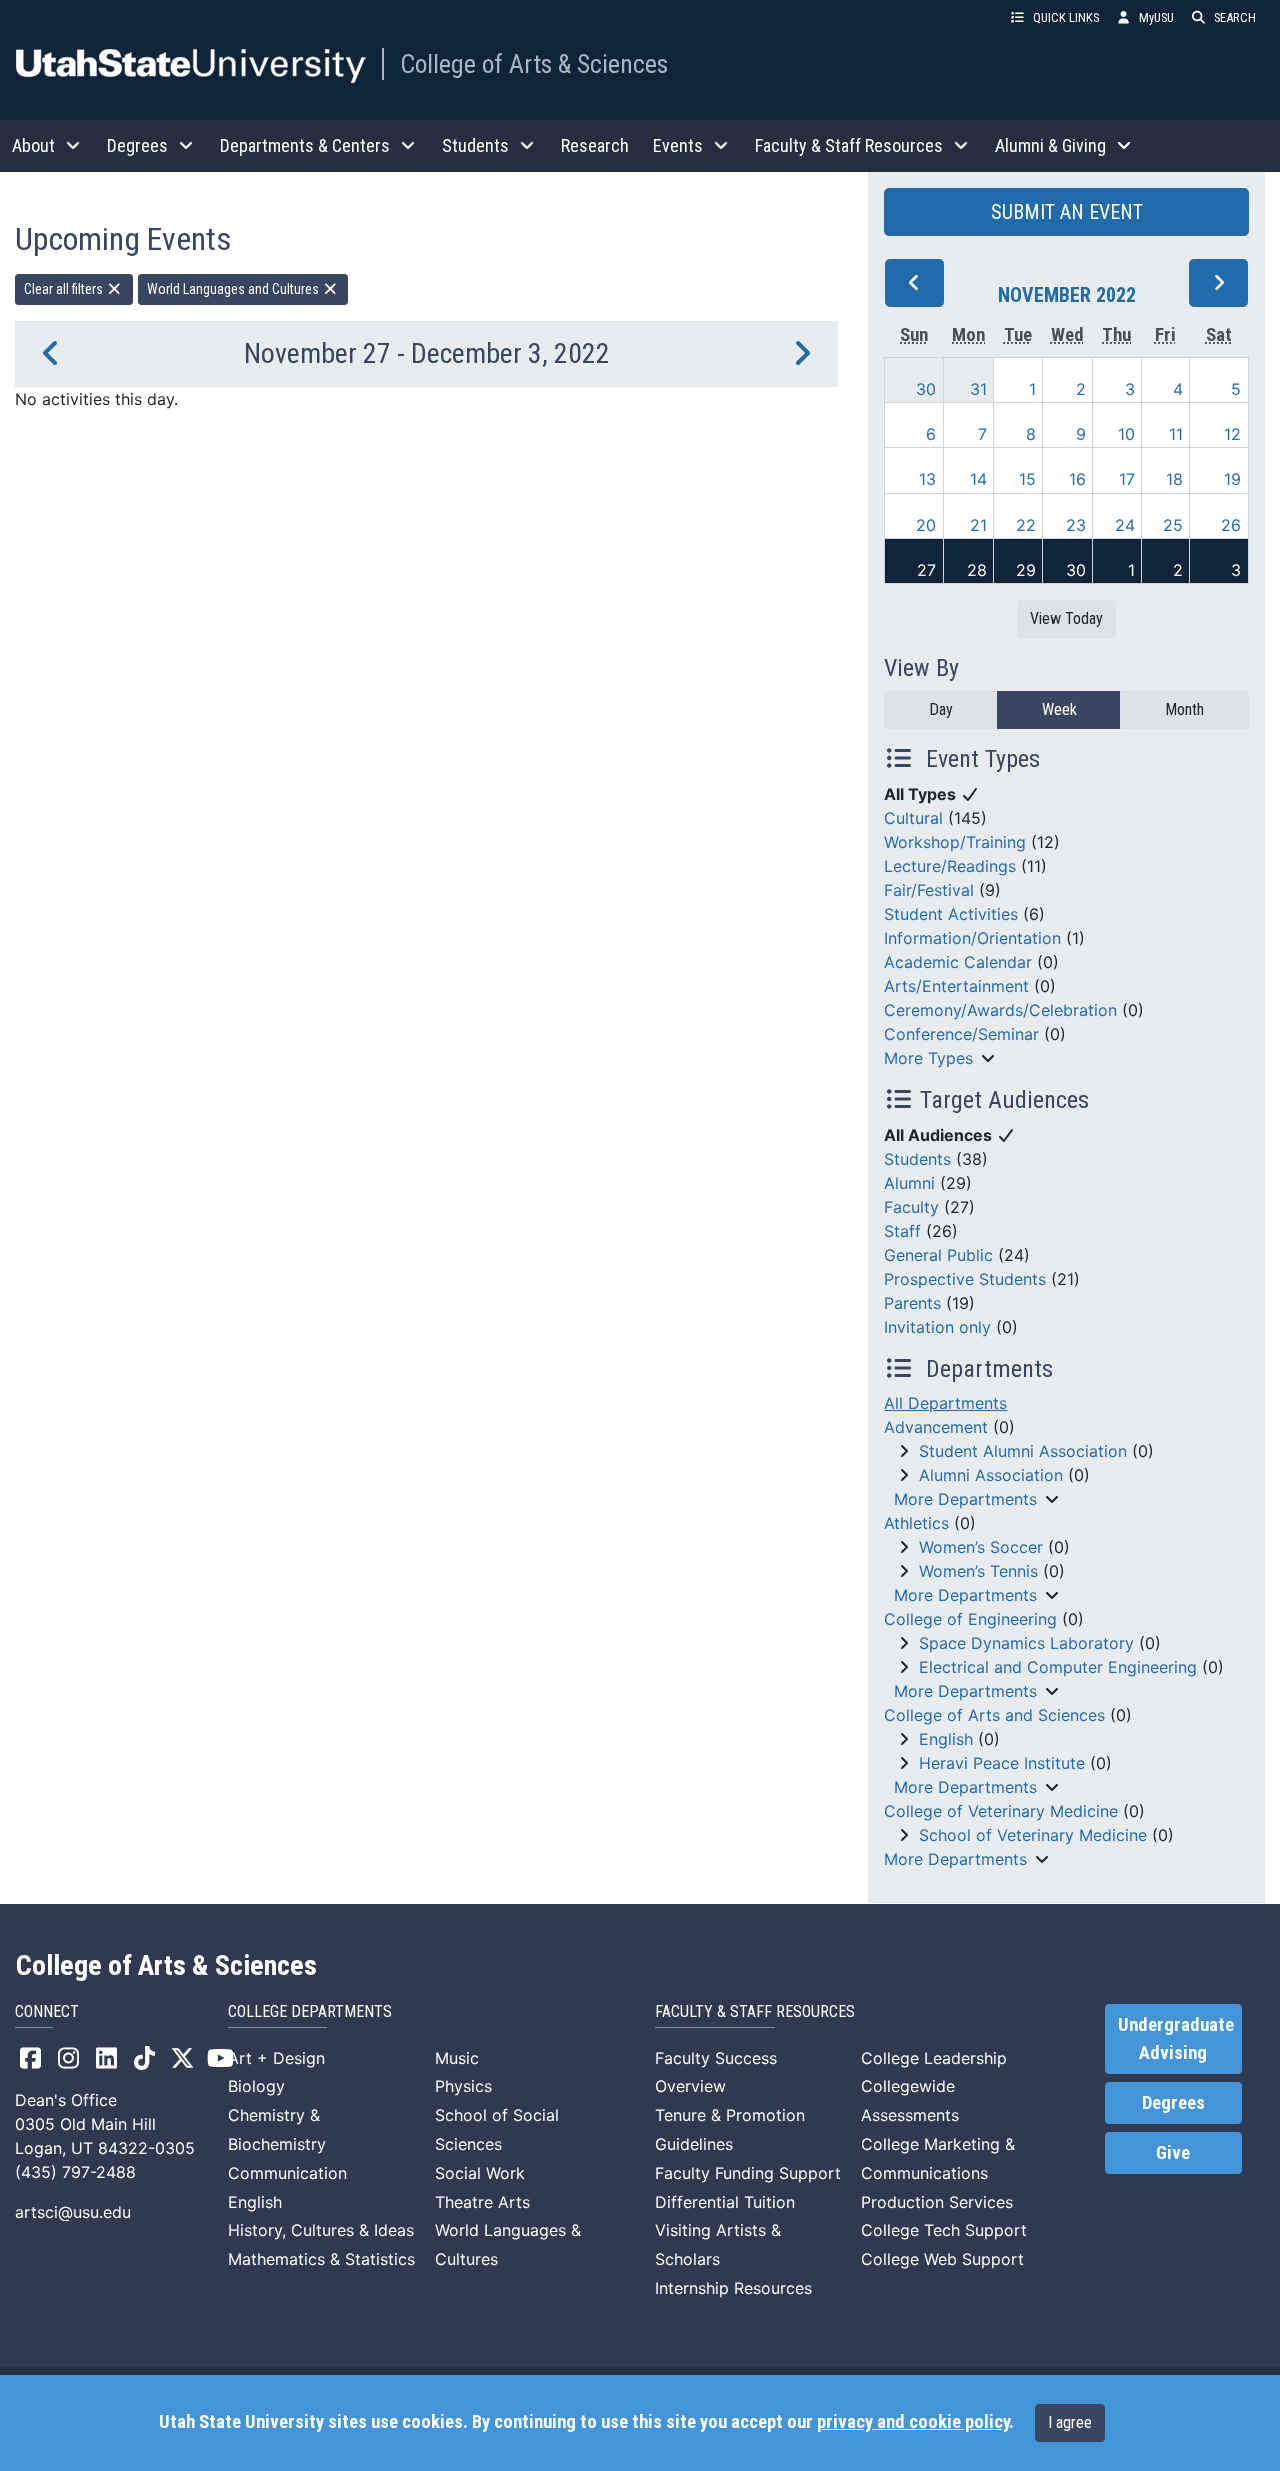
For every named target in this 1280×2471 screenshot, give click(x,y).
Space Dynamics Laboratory (1026, 1643)
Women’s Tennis (978, 1571)
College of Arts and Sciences (994, 1715)
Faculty (911, 1207)
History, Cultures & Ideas (321, 2230)
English (946, 1739)
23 (1076, 525)
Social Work (480, 2173)
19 (1232, 479)
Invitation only (937, 1327)
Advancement (936, 1427)
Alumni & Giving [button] (1050, 145)
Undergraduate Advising (1176, 2039)
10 (1126, 434)
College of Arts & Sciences (534, 64)
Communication (287, 2173)
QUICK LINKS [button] (1066, 17)
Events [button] (678, 145)
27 (926, 570)
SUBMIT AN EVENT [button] (1067, 212)
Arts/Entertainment (956, 986)
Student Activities (951, 914)
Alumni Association (991, 1475)
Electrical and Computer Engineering (1058, 1667)
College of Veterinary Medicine (1001, 1811)
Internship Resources (733, 2288)
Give (1173, 2153)
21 (978, 525)
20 (926, 525)
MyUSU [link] (1156, 17)
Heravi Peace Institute (1002, 1763)
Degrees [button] (137, 145)
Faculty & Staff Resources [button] (849, 145)
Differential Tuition (725, 2202)
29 (1026, 570)
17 (1127, 479)
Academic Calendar (958, 962)
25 (1173, 525)
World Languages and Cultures (234, 289)
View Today (1066, 618)
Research (595, 145)
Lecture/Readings (950, 866)
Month (1184, 709)
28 (977, 570)
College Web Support (942, 2259)
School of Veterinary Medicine (1033, 1835)
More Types (928, 1058)
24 (1125, 525)
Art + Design (276, 2058)
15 (1027, 479)
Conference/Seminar (961, 1034)
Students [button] (475, 145)
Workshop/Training (955, 842)
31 (978, 389)
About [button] (33, 145)
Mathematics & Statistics (321, 2259)
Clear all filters (65, 289)
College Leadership (934, 2058)
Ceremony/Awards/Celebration (1000, 1010)
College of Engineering (970, 1619)
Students (917, 1159)
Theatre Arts (482, 2202)
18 (1174, 479)
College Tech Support (944, 2230)
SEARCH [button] (1235, 17)
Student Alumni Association (1023, 1451)
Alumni (909, 1183)
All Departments (945, 1403)
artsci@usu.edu (73, 2212)
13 (927, 479)
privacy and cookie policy (913, 2422)
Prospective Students (965, 1279)
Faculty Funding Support (748, 2173)
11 (1176, 434)
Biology (256, 2086)
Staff (902, 1231)
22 (1026, 525)
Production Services (937, 2202)
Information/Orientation (972, 938)
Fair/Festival (929, 890)
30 (926, 389)
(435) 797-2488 (75, 2172)
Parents (912, 1303)
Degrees (1173, 2103)
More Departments (965, 1499)
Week (1059, 709)
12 (1232, 434)
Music (457, 2058)
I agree (1070, 2422)
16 (1077, 479)
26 (1231, 525)
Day (941, 709)
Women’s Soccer (981, 1547)
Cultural (913, 818)
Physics (463, 2086)
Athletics (916, 1523)
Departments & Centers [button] (305, 145)
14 (978, 479)
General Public (938, 1255)
